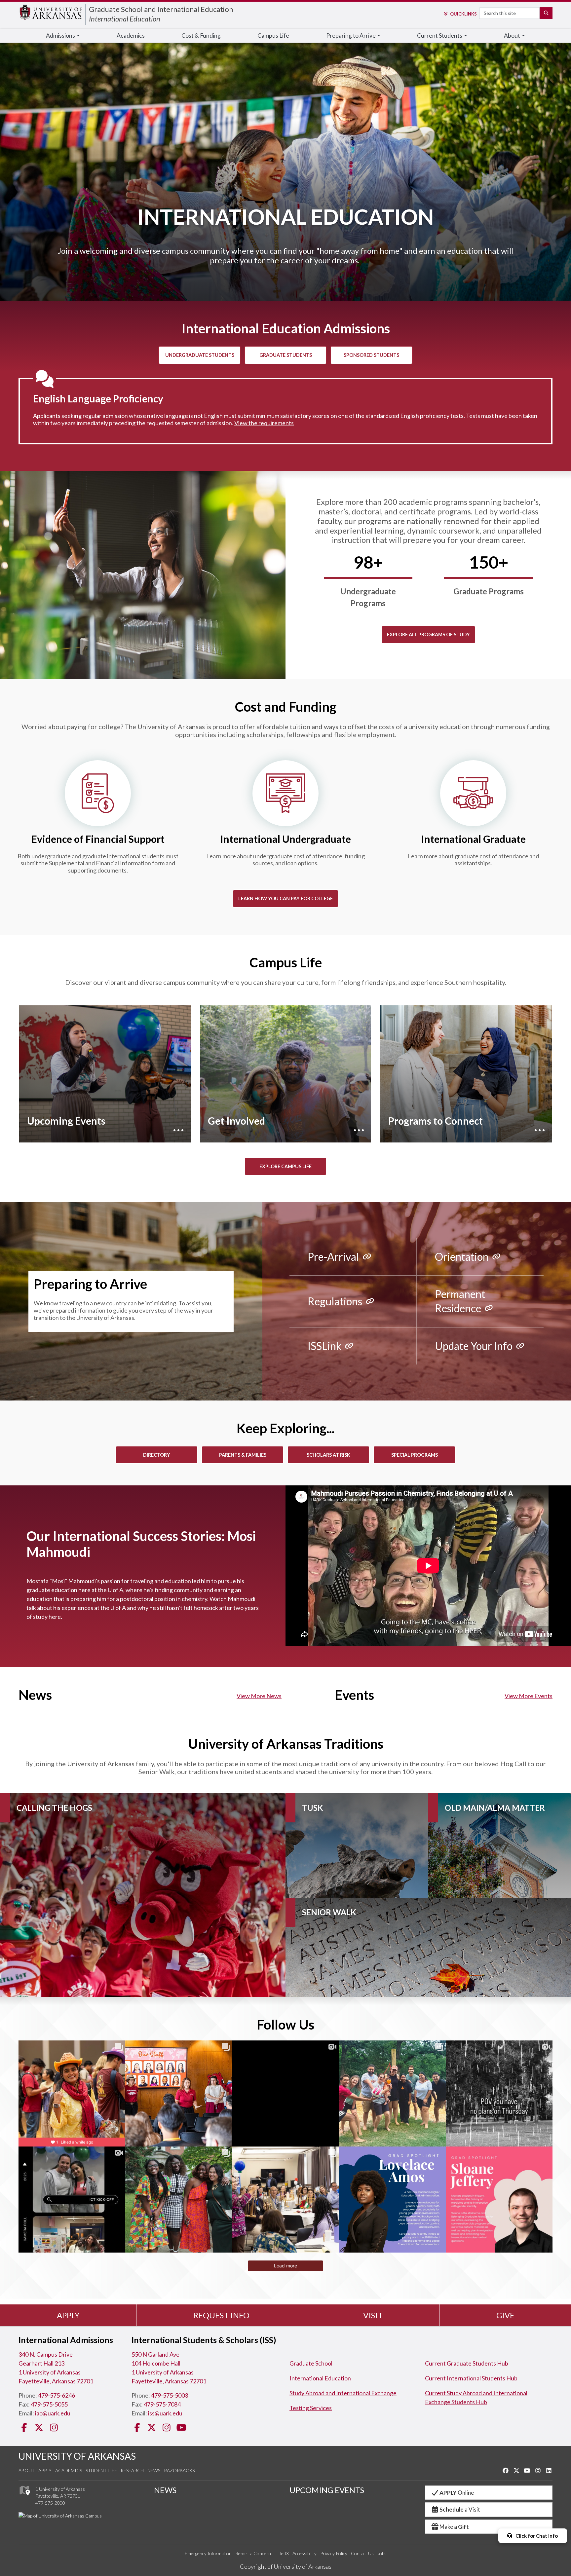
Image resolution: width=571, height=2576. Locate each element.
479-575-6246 (57, 2395)
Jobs (382, 2553)
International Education (125, 19)
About (27, 2470)
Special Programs (415, 1455)
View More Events (529, 1696)
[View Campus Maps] (24, 2497)
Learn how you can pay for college (285, 898)
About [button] (512, 36)
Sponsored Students (371, 355)
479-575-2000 (50, 2503)
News (154, 2470)
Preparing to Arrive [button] (351, 36)
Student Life (101, 2470)
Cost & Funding (201, 36)
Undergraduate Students (200, 355)
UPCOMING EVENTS (327, 2490)
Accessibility (305, 2553)
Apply (68, 2315)
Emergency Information (208, 2553)
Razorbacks (179, 2470)
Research (132, 2470)
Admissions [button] (60, 36)
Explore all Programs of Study (428, 635)
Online (457, 2493)
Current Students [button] (440, 36)
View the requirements (264, 423)
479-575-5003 (170, 2395)
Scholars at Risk (328, 1455)
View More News (259, 1696)
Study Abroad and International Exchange (343, 2393)
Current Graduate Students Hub (467, 2363)
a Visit (460, 2509)
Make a (454, 2527)
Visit (373, 2315)
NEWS (165, 2490)
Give (505, 2315)
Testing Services (311, 2408)
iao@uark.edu (53, 2413)
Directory (157, 1455)
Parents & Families (243, 1455)
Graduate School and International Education (161, 9)
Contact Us (362, 2553)
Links (463, 14)
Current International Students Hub (471, 2378)
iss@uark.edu (165, 2413)
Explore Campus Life (285, 1166)
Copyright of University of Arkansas (286, 2566)
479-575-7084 (162, 2404)
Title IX (282, 2553)
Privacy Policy (334, 2553)
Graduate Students (286, 355)
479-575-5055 (49, 2404)
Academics (131, 36)
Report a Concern (253, 2553)
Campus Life (273, 36)
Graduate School (311, 2363)
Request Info (221, 2315)
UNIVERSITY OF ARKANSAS (77, 2456)
